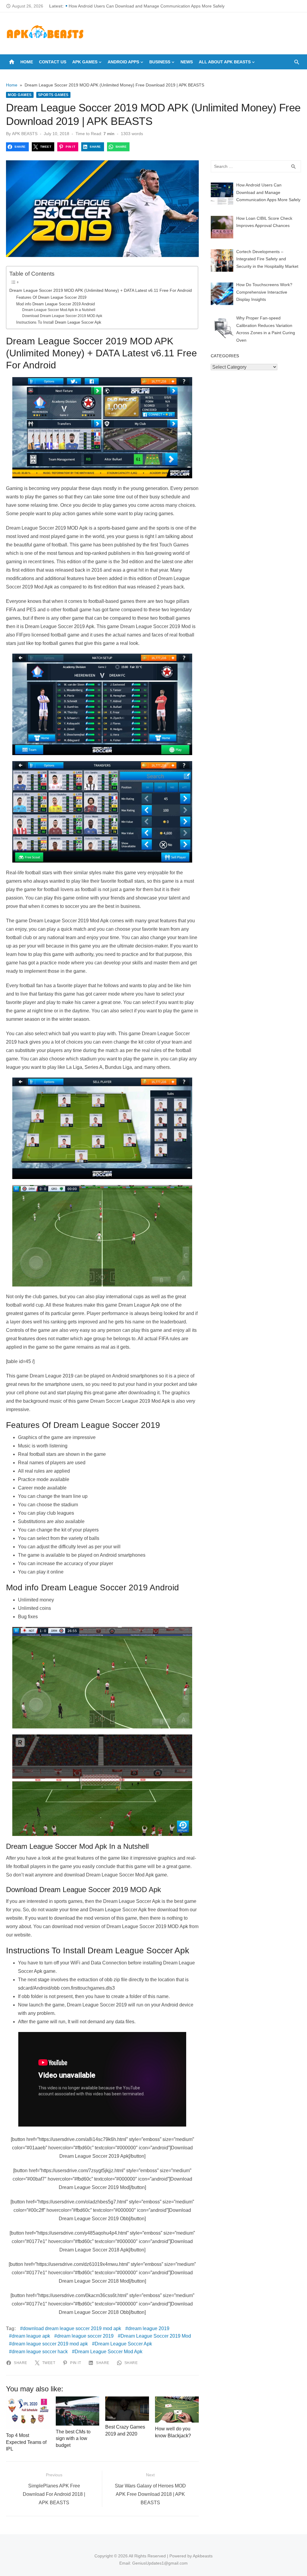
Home (27, 62)
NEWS (187, 62)
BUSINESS (160, 62)
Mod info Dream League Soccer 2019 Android (55, 304)
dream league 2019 (149, 2328)
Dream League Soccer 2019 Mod (156, 2336)
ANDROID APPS (123, 62)
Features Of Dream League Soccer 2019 (51, 297)
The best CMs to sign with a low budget (73, 2438)
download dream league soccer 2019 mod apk (72, 2328)
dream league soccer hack (40, 2352)
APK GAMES (85, 62)
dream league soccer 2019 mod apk (50, 2344)
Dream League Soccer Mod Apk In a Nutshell (59, 310)
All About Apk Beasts (225, 62)
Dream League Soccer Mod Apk (109, 2352)
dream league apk (31, 2336)
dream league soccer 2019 (85, 2336)
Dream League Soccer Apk (123, 2344)
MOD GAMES (20, 95)
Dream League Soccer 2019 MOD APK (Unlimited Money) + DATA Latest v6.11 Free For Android (101, 290)
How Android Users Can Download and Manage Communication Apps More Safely (147, 6)
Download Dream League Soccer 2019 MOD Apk (62, 316)
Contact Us (53, 62)
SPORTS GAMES (53, 95)
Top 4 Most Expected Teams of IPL (26, 2442)
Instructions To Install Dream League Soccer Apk (59, 322)
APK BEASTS (25, 134)
